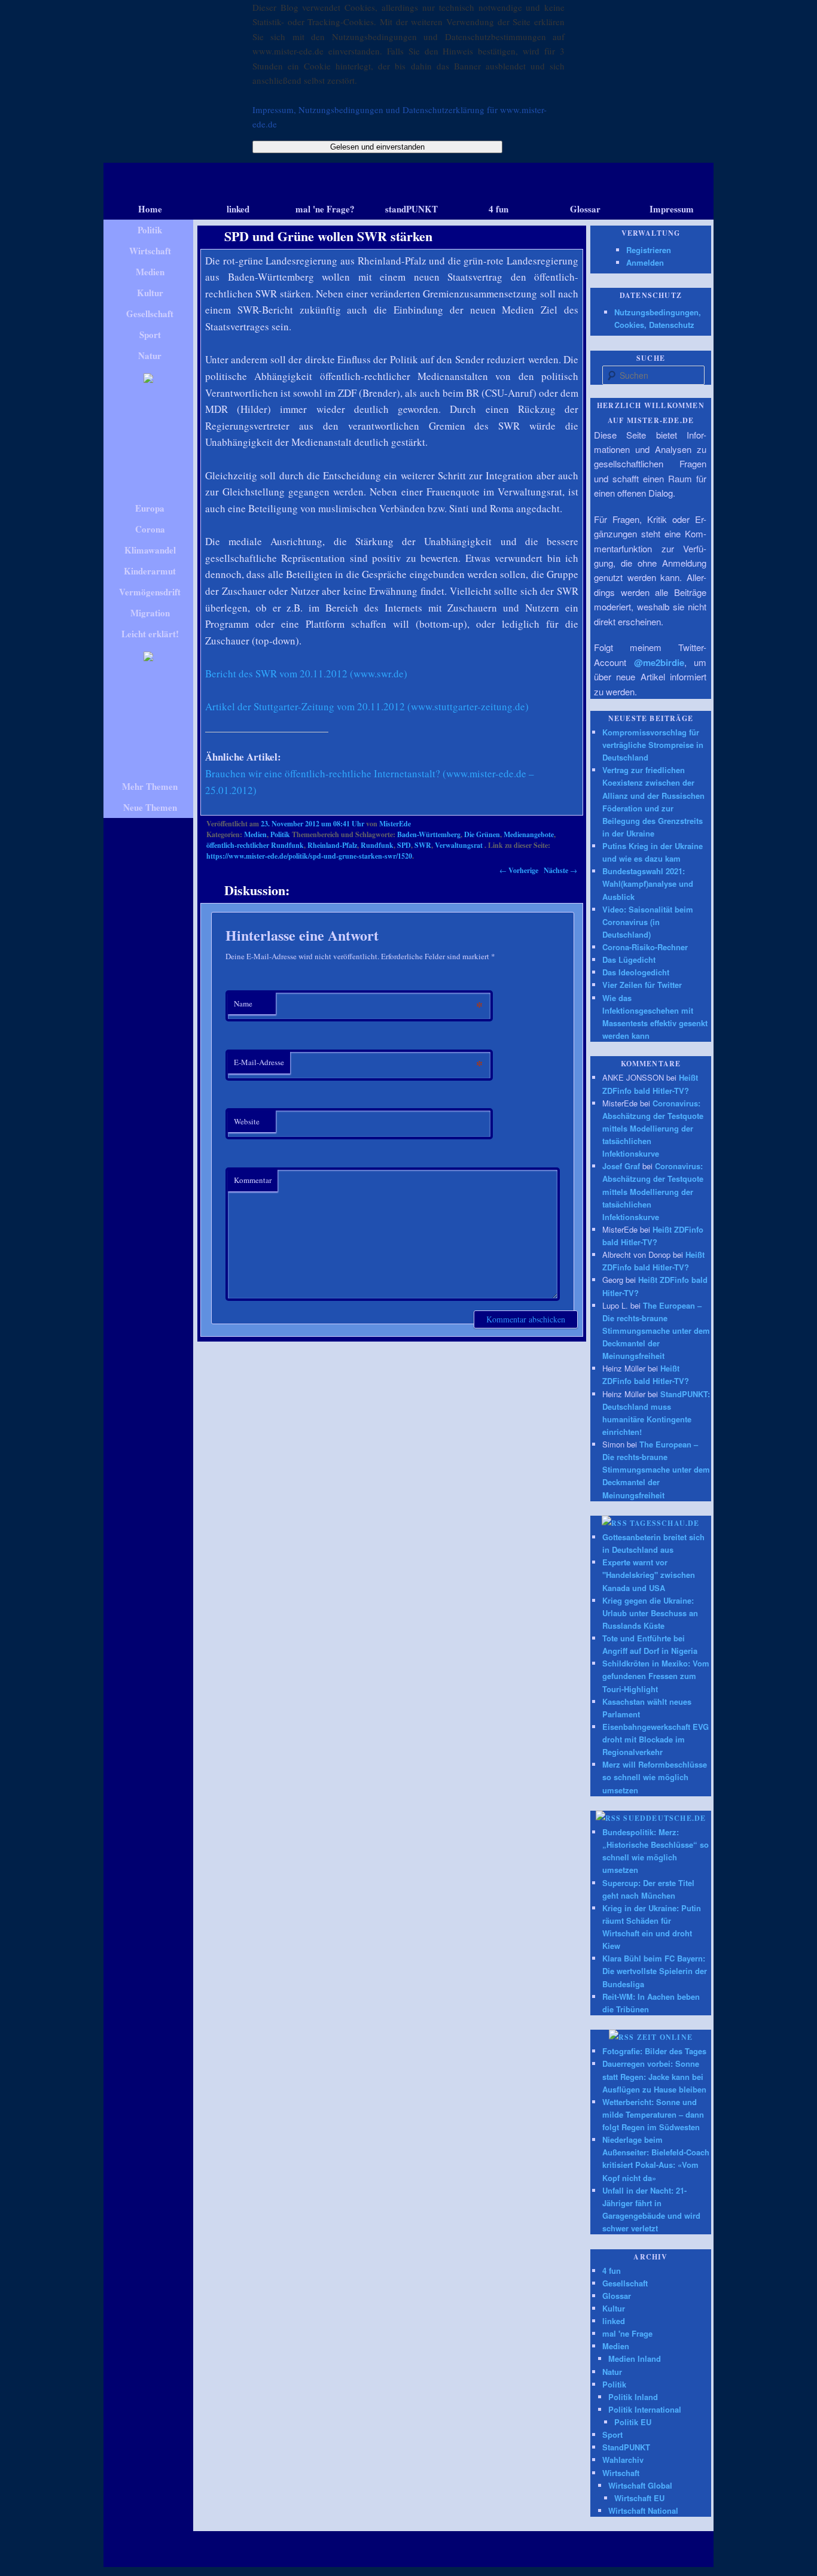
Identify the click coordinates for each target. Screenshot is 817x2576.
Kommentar (253, 1180)
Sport (612, 2434)
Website (247, 1121)
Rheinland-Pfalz (332, 845)
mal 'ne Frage (627, 2333)
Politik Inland (633, 2397)
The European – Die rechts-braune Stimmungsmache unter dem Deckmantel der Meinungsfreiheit (656, 1331)
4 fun (612, 2271)
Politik (280, 834)
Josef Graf (621, 1166)
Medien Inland (635, 2358)
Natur (612, 2372)
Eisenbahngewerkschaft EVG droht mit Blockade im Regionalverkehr (656, 1739)
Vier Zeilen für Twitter (642, 985)
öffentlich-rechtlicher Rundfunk (255, 845)
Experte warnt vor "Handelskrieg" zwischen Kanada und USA (649, 1575)
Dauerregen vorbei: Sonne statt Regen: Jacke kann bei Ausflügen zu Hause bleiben (654, 2076)
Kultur (614, 2308)
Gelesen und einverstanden (377, 147)
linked (614, 2321)
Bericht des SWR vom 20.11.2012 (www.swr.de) (306, 673)
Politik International (645, 2409)
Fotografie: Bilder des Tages (654, 2051)
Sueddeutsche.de (664, 1818)
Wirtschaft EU (639, 2498)
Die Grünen (482, 834)
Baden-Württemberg (429, 834)
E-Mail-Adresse (259, 1062)
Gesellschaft (625, 2283)
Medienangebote (529, 834)
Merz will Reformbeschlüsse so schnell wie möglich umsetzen (655, 1777)
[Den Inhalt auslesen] (615, 1523)
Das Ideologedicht (636, 972)
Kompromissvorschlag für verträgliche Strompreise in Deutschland (653, 745)
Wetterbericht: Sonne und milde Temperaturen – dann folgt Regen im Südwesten (653, 2114)
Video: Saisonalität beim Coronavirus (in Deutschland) (648, 922)
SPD (404, 845)
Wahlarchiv (623, 2460)
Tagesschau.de (665, 1523)
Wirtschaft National (643, 2510)
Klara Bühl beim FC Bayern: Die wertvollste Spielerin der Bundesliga (655, 1971)
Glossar (617, 2296)
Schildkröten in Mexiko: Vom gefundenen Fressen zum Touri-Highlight (656, 1676)
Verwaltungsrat (459, 845)
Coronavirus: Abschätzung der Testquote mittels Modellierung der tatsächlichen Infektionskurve (653, 1129)
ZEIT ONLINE (665, 2037)
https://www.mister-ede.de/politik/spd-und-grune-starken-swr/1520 (309, 856)
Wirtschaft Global (640, 2485)
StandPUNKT (626, 2447)
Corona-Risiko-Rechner (645, 947)
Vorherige (519, 870)
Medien (255, 834)
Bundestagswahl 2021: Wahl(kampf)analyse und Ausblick (648, 883)
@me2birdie (659, 662)
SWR (423, 845)
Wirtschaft (621, 2473)
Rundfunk (377, 845)
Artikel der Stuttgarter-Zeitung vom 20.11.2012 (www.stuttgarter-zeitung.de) (367, 706)
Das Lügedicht (629, 959)
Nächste (560, 870)
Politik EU (633, 2422)
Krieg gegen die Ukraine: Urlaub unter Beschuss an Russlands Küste (650, 1613)
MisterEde (395, 824)
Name (243, 1003)
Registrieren (649, 250)
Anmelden (645, 262)
